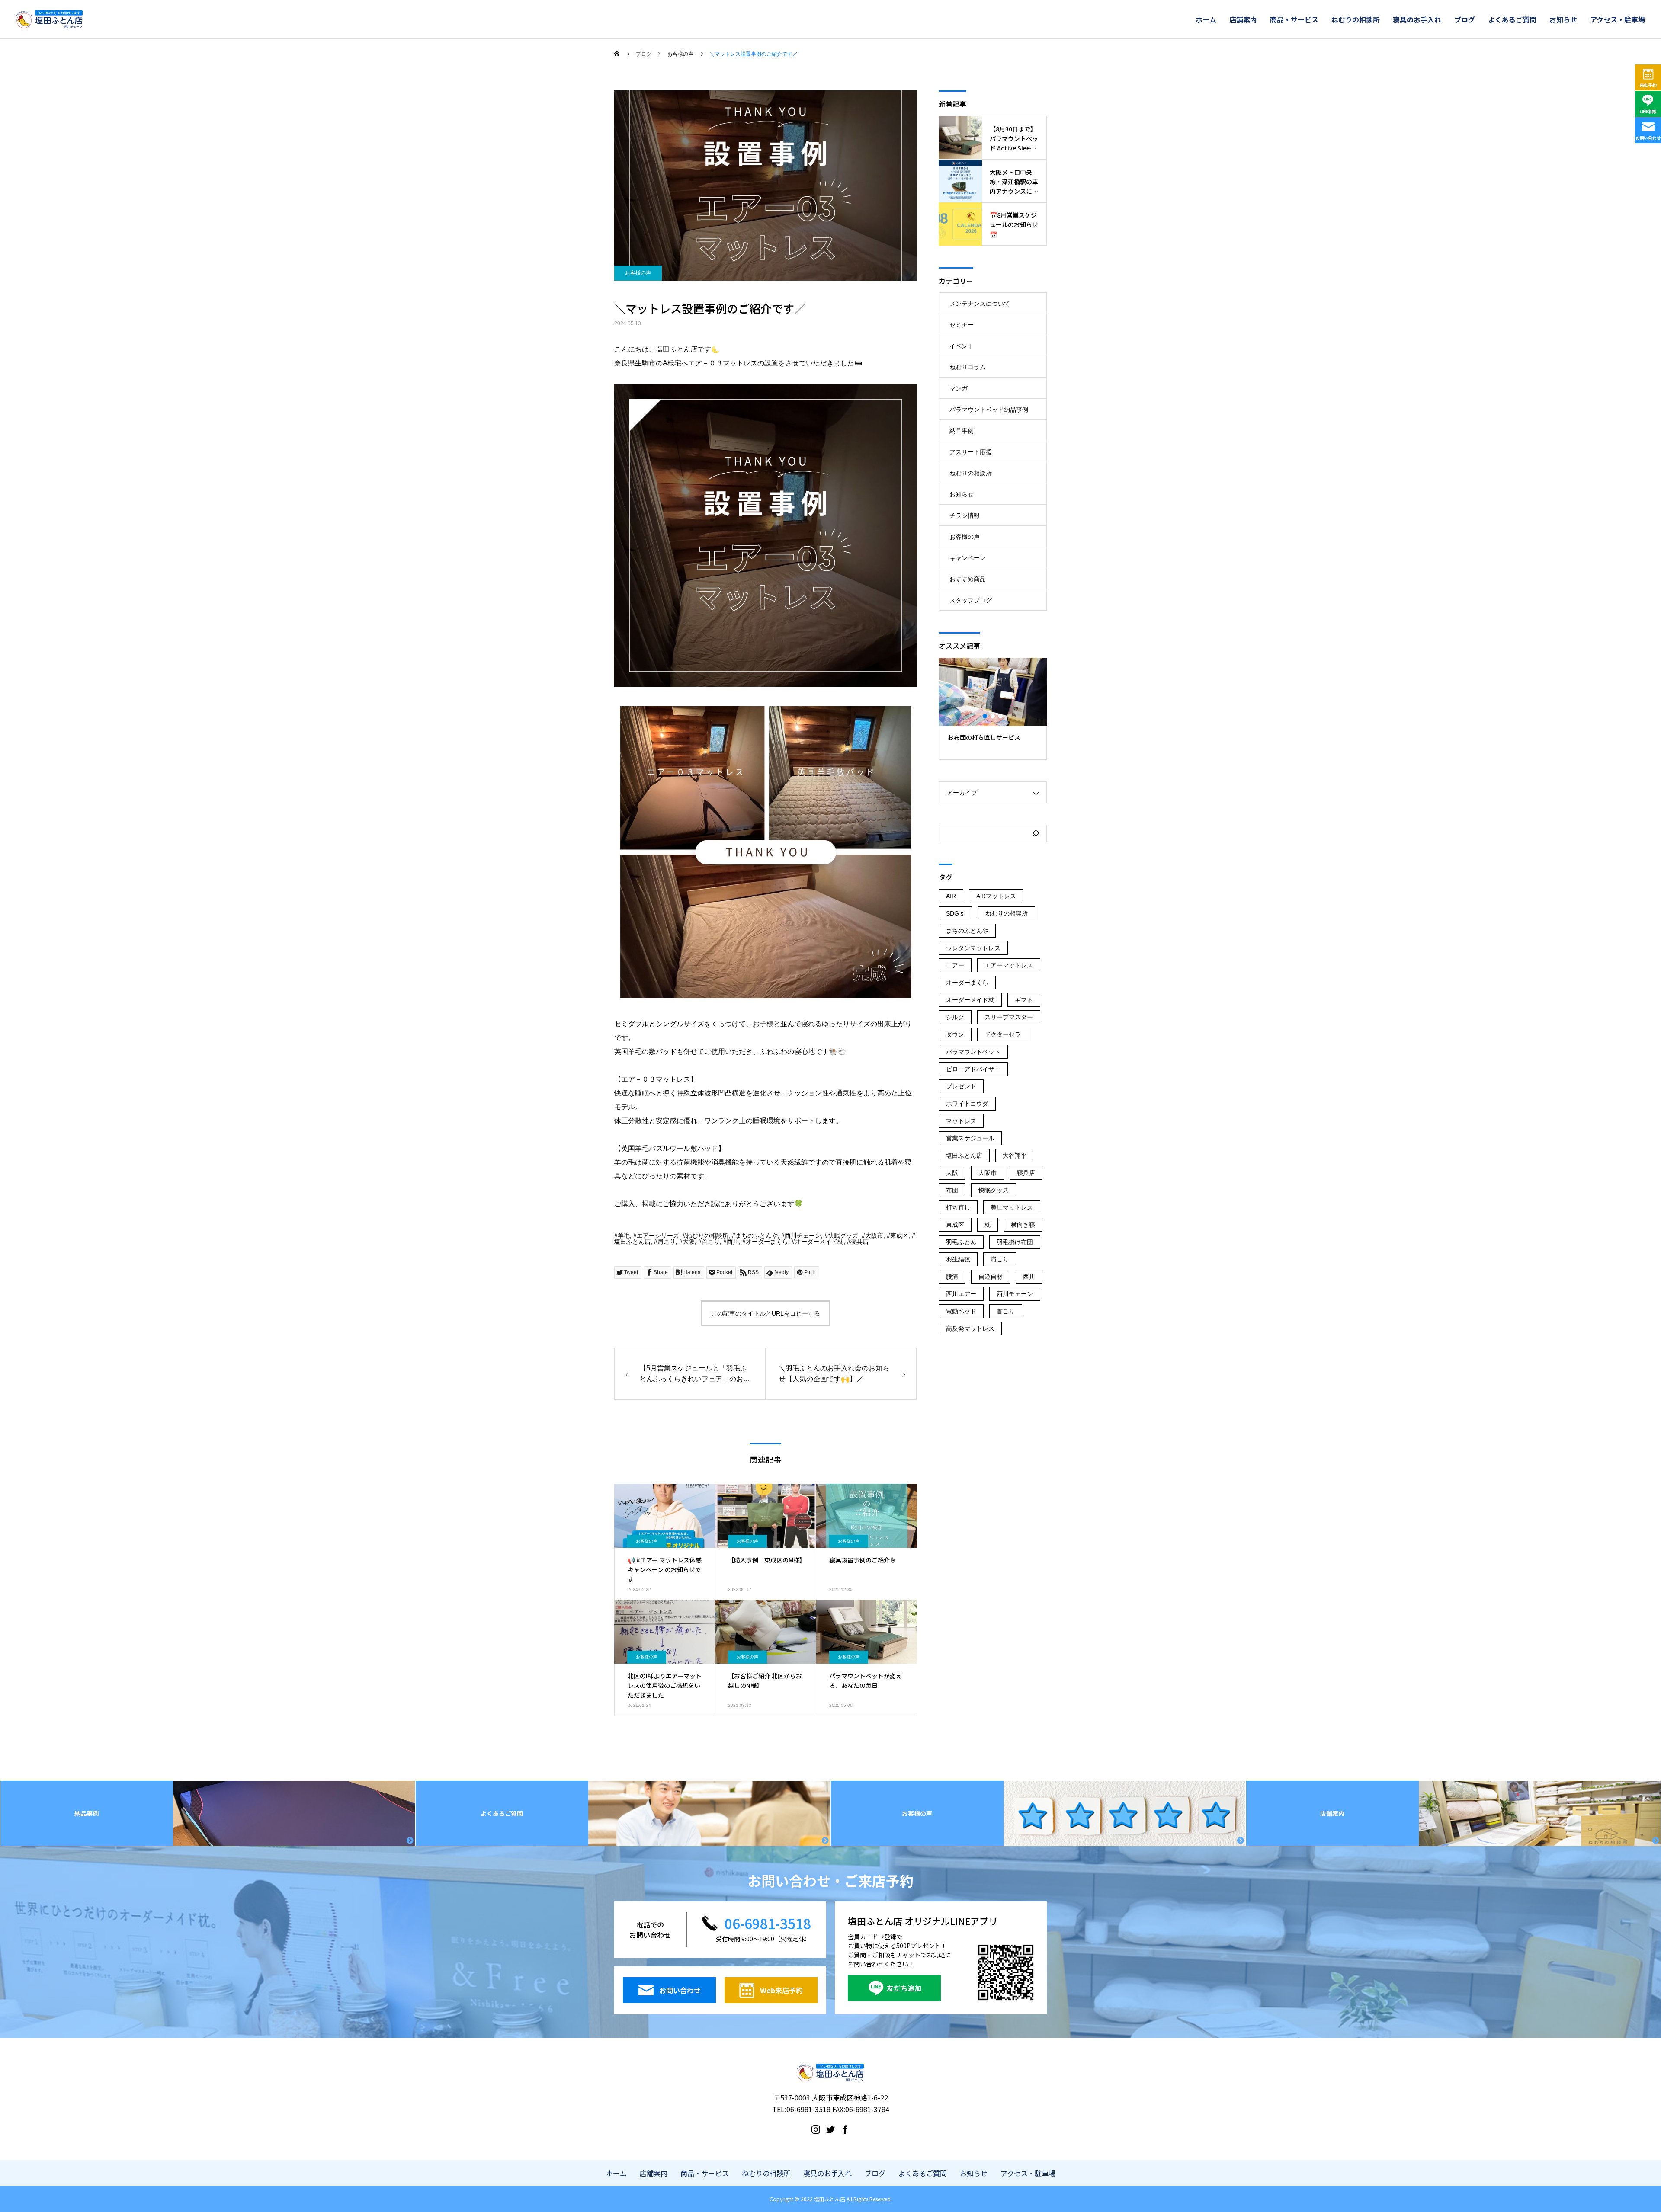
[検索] (1036, 833)
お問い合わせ (1648, 138)
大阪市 (874, 1236)
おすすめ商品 (968, 579)
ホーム (1206, 19)
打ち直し (958, 1207)
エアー (955, 965)
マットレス (961, 1121)
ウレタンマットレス (973, 948)
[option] (993, 709)
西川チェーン (803, 1236)
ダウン (955, 1034)
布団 (952, 1190)
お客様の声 (638, 273)
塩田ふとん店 (632, 1242)
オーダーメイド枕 (819, 1242)
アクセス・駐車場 (1618, 19)
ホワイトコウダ (967, 1104)
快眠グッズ (843, 1236)
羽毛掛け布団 (1015, 1242)
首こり (711, 1242)
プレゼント (961, 1086)
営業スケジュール (970, 1138)
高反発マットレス (970, 1328)
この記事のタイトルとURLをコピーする (766, 1313)
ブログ (1465, 19)
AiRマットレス (996, 896)
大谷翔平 (1015, 1156)
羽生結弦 (958, 1259)
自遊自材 (991, 1277)
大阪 (689, 1242)
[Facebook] (845, 2129)
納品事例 (962, 431)
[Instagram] (816, 2129)
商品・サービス (1294, 19)
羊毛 (624, 1236)
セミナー (962, 325)
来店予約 (1648, 85)
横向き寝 (1023, 1225)
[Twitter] (830, 2129)
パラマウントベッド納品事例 (989, 410)
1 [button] (985, 716)
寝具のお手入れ (1417, 19)
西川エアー (961, 1294)
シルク (955, 1017)
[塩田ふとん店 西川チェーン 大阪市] (49, 19)
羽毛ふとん (961, 1242)
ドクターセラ (1003, 1034)
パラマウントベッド (973, 1052)
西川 (733, 1242)
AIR (951, 896)
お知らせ (1563, 19)
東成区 (899, 1236)
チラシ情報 (965, 515)
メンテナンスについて (980, 304)
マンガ (959, 388)
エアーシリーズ (658, 1236)
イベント (962, 346)
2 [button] (993, 716)
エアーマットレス (1009, 965)
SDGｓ (956, 913)
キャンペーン (968, 558)
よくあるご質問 (1512, 19)
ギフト (1024, 1000)
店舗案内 (1243, 19)
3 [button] (1001, 716)
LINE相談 (1648, 111)
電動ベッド (961, 1311)
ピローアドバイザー (973, 1069)
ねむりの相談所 (1356, 19)
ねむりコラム (968, 367)
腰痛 (952, 1277)
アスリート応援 (971, 452)
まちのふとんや (757, 1236)
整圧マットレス (1012, 1207)
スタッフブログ (971, 600)
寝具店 (859, 1242)
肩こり (667, 1242)
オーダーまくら (767, 1242)
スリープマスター (1009, 1017)
